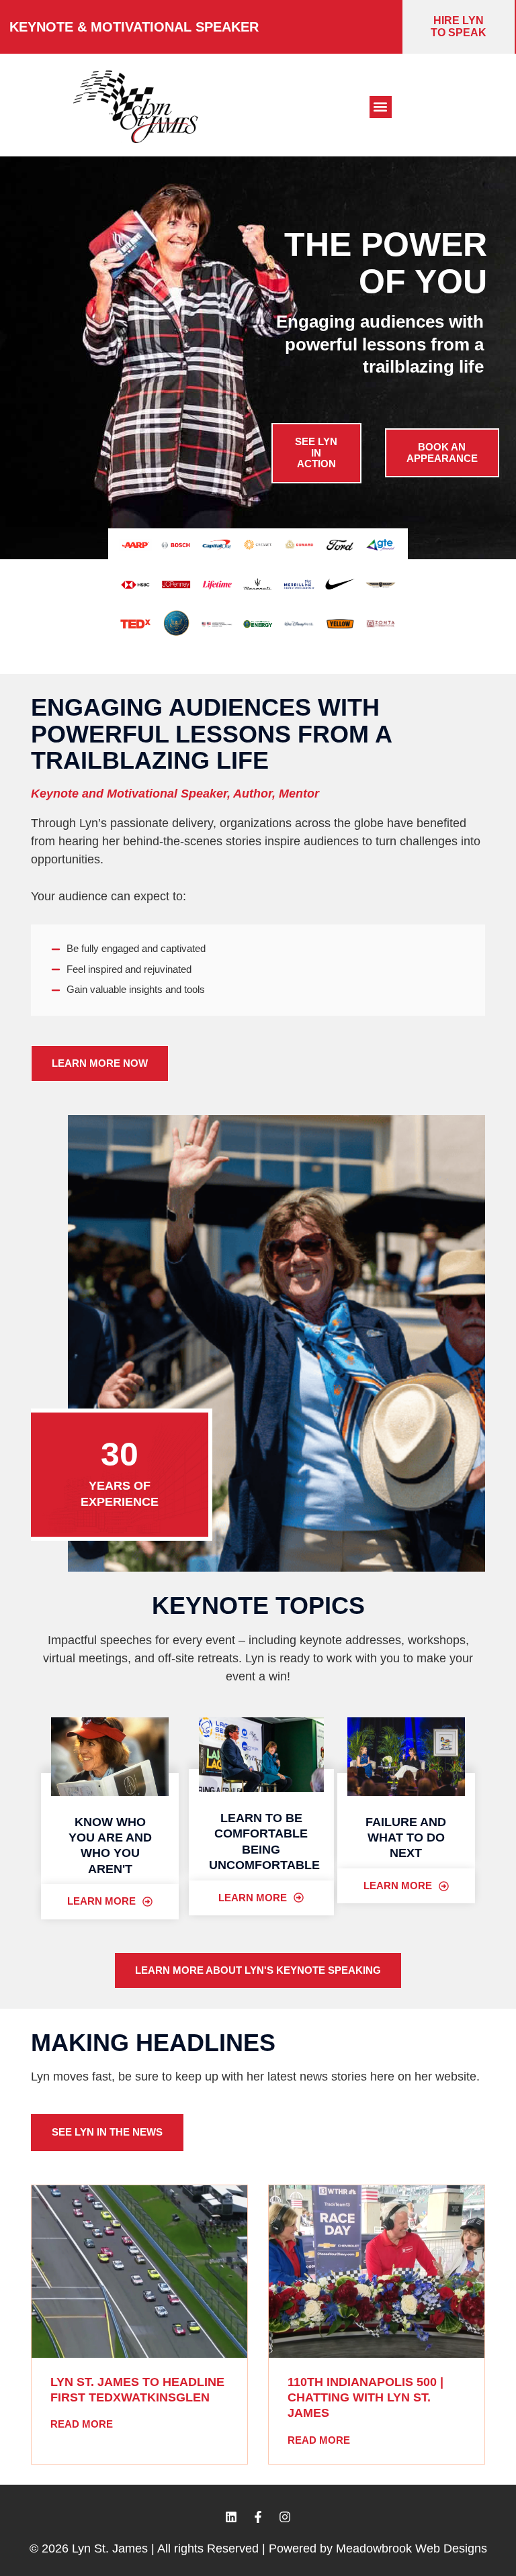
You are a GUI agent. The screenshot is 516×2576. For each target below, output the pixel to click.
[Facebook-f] (258, 2517)
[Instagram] (285, 2517)
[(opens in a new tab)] (139, 2272)
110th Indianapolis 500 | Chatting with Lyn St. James (365, 2398)
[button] (381, 107)
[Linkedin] (231, 2517)
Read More (82, 2424)
